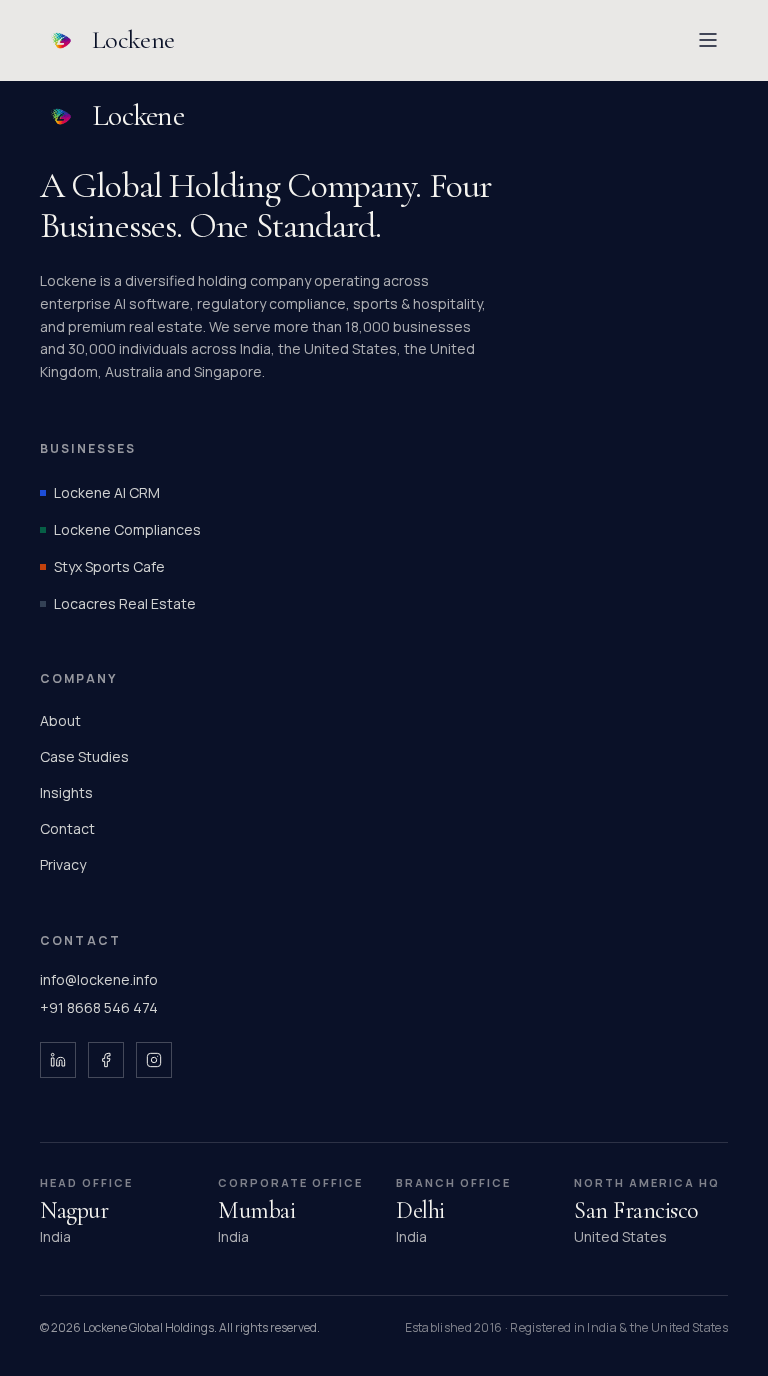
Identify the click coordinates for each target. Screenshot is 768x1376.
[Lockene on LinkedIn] (58, 1060)
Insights (66, 792)
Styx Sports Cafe (109, 566)
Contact (67, 828)
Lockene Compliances (127, 529)
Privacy (63, 864)
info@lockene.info (99, 979)
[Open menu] (708, 40)
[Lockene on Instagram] (154, 1060)
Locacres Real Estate (125, 603)
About (60, 720)
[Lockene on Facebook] (106, 1060)
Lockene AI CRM (107, 492)
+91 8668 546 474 (99, 1007)
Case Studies (84, 756)
